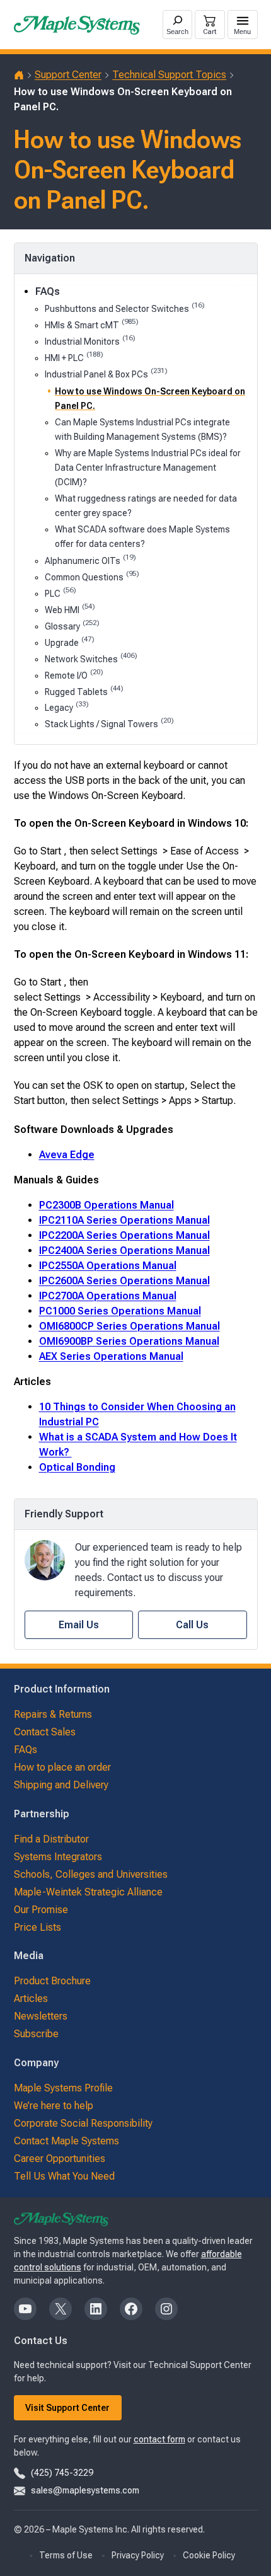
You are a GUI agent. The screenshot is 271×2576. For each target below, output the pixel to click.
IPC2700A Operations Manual (108, 1296)
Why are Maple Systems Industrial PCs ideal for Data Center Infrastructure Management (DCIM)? (148, 468)
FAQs (48, 291)
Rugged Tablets (84, 691)
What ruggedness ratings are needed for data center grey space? (146, 506)
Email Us (79, 1625)
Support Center (68, 75)
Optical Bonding (77, 1467)
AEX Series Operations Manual (111, 1356)
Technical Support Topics (169, 75)
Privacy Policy (138, 2555)
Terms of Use (66, 2555)
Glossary (72, 625)
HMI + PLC (74, 357)
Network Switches (91, 658)
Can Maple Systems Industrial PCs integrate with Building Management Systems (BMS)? (142, 429)
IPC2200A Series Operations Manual (124, 1235)
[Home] (19, 75)
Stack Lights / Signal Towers (109, 723)
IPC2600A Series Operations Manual (124, 1281)
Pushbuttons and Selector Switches (124, 308)
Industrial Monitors (90, 341)
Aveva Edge (67, 1155)
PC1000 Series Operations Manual (120, 1311)
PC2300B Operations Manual (107, 1205)
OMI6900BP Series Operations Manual (129, 1341)
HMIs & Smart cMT (91, 324)
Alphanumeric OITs (90, 560)
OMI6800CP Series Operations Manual (130, 1326)
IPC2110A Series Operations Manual (124, 1220)
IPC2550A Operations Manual (108, 1266)
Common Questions (92, 576)
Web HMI (70, 609)
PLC (60, 593)
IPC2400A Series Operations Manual (124, 1251)
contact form (159, 2439)
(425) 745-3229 (62, 2473)
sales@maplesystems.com (85, 2490)
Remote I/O (74, 675)
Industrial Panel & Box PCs (106, 373)
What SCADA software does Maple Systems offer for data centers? (142, 537)
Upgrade (69, 642)
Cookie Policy (209, 2555)
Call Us (192, 1625)
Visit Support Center (67, 2408)
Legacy (66, 707)
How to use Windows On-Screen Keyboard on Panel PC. (150, 399)
